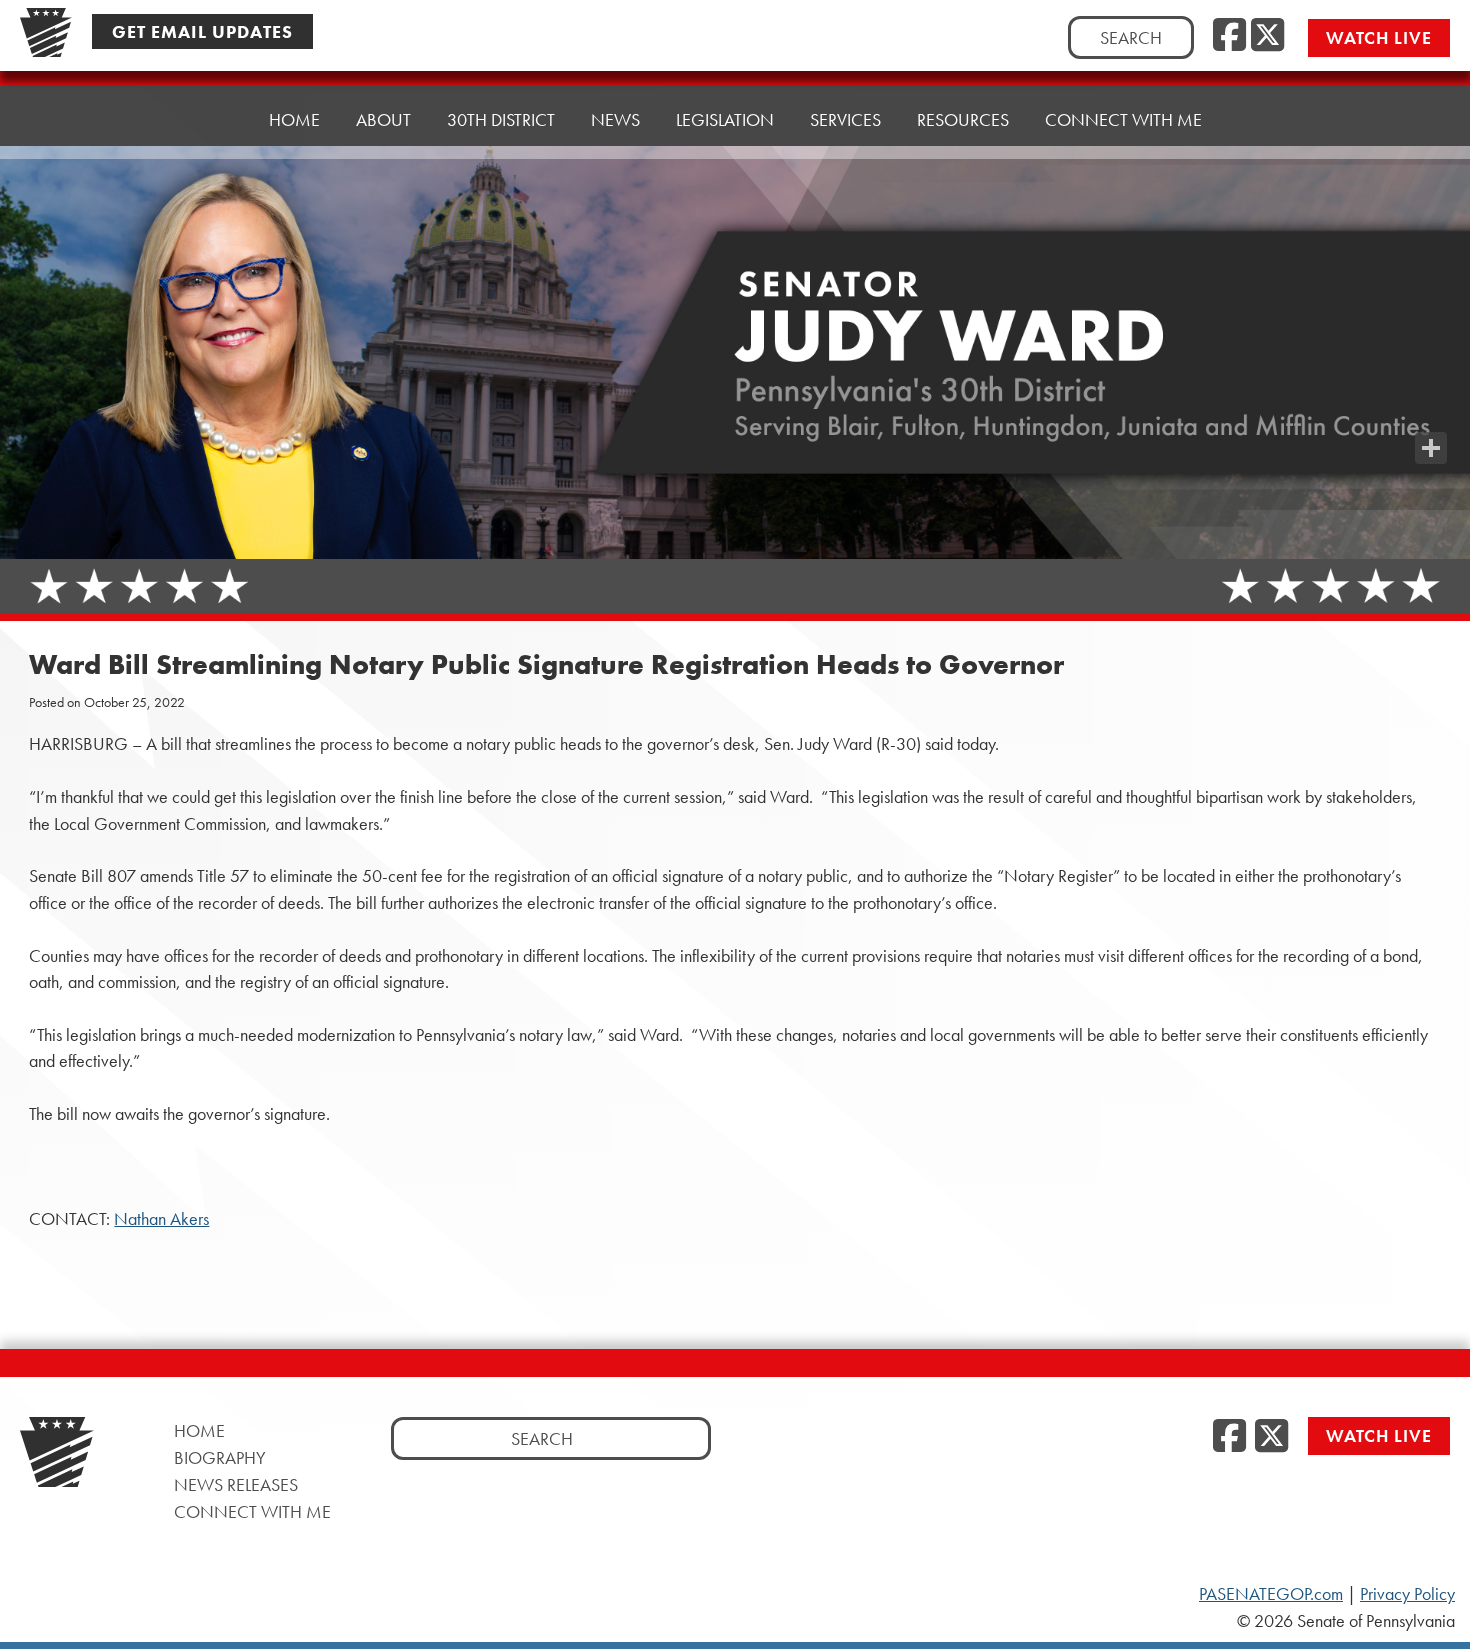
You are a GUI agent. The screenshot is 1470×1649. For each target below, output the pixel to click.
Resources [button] (963, 119)
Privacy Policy (1407, 1594)
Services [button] (845, 119)
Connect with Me (1123, 119)
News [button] (615, 119)
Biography (220, 1457)
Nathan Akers (161, 1219)
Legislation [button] (725, 119)
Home (294, 119)
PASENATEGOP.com (1271, 1594)
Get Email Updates (202, 31)
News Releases (236, 1484)
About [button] (383, 119)
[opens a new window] (1431, 408)
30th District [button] (501, 119)
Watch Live (1379, 37)
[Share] (1431, 448)
